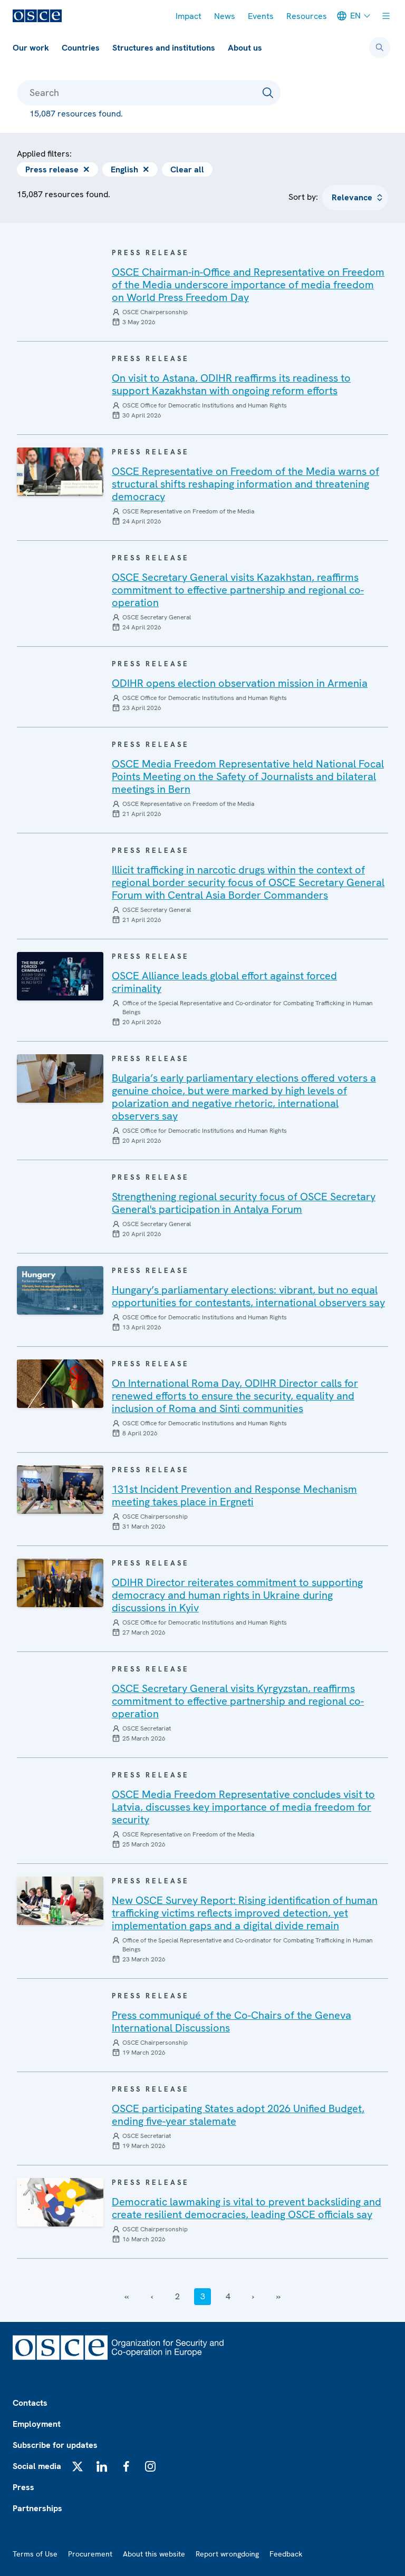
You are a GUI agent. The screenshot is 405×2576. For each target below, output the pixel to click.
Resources (307, 16)
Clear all (187, 169)
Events (261, 16)
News (225, 16)
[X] (78, 2466)
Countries (81, 48)
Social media (37, 2466)
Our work (31, 48)
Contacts (30, 2403)
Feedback (286, 2554)
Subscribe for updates (55, 2445)
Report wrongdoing (227, 2554)
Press (23, 2487)
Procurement (90, 2554)
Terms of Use (35, 2554)
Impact (189, 16)
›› (278, 2296)
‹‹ (127, 2296)
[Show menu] (386, 16)
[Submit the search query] (268, 93)
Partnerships (37, 2508)
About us (245, 48)
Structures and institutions (164, 48)
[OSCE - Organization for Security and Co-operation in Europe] (37, 16)
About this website (154, 2554)
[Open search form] (380, 47)
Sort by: (303, 197)
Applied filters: (44, 154)
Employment (37, 2424)
